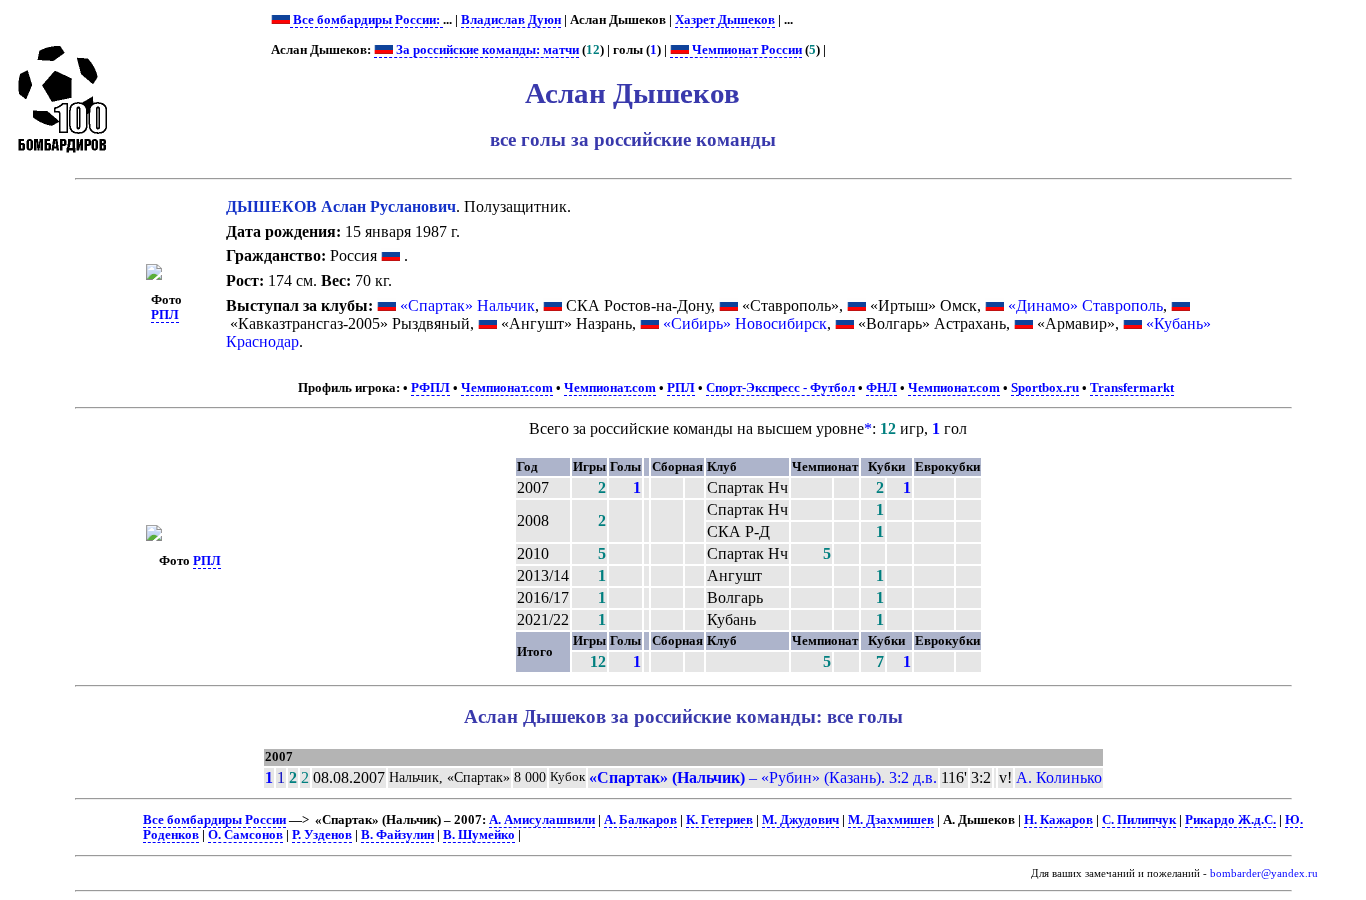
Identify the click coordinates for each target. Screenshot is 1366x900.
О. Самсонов (245, 835)
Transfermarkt (1132, 388)
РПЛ (165, 315)
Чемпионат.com (507, 388)
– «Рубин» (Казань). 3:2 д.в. (763, 777)
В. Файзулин (397, 835)
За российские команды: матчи (486, 50)
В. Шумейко (479, 835)
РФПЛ (430, 388)
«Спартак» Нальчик (467, 305)
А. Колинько (1059, 777)
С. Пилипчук (1139, 820)
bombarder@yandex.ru (1264, 873)
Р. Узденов (322, 835)
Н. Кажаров (1058, 820)
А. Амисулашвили (542, 820)
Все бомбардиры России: (366, 20)
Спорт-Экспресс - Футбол (780, 388)
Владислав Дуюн (511, 20)
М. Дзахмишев (891, 820)
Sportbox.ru (1045, 388)
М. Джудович (800, 820)
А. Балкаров (640, 820)
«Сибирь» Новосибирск (745, 323)
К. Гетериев (719, 820)
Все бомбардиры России (214, 820)
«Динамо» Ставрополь (1085, 305)
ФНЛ (881, 388)
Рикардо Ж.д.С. (1230, 820)
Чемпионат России (745, 50)
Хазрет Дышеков (725, 20)
